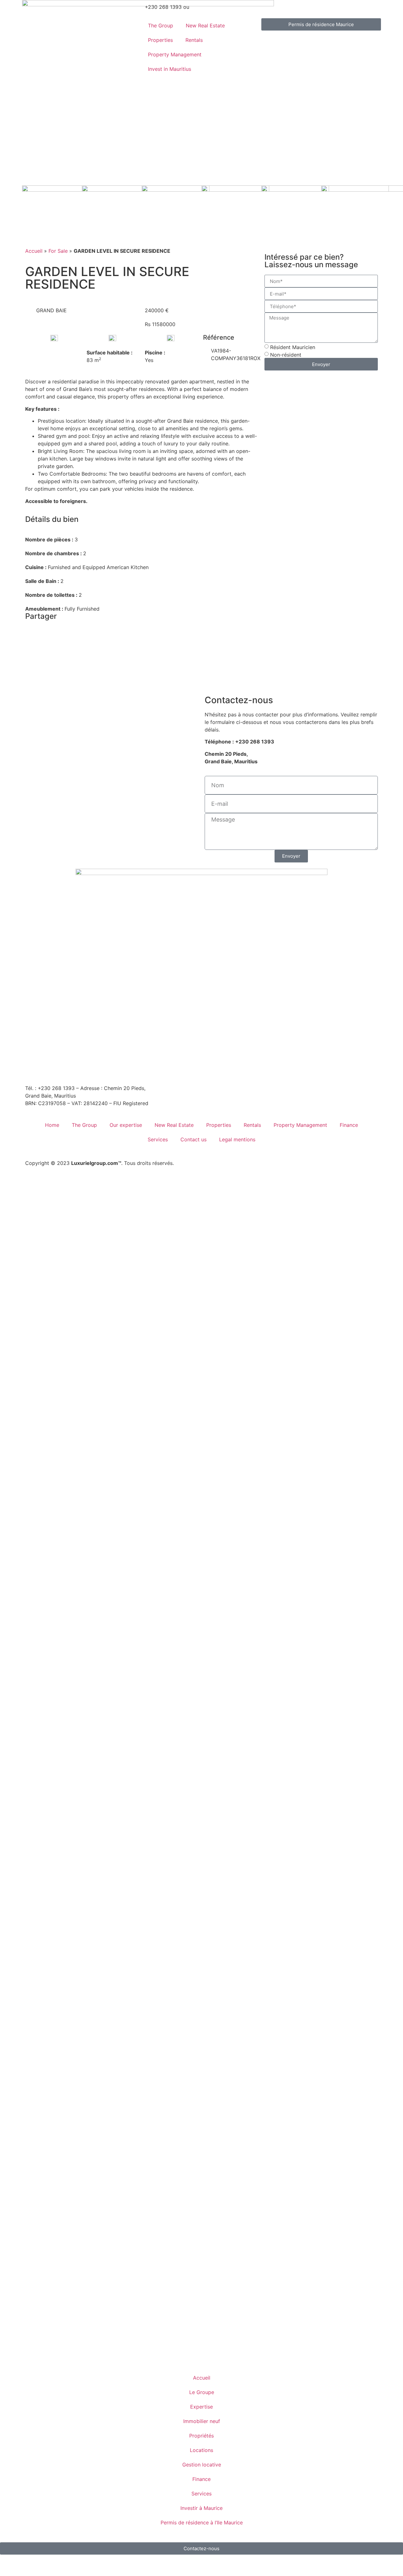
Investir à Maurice (201, 2508)
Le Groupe (202, 2392)
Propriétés (201, 2436)
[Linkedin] (85, 1068)
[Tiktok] (137, 1068)
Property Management (175, 54)
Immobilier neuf (202, 2421)
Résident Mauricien (293, 347)
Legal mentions (237, 1139)
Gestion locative (202, 2465)
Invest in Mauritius (170, 69)
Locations (201, 2450)
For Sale (58, 251)
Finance (349, 1125)
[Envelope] (33, 1068)
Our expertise (126, 1125)
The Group (161, 25)
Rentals (194, 40)
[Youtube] (102, 1068)
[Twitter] (120, 1068)
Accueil (34, 251)
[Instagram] (68, 1068)
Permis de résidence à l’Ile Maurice (202, 2522)
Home (52, 1125)
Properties (160, 40)
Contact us (193, 1139)
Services (158, 1139)
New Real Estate (205, 25)
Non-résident (286, 355)
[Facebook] (50, 1068)
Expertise (201, 2407)
